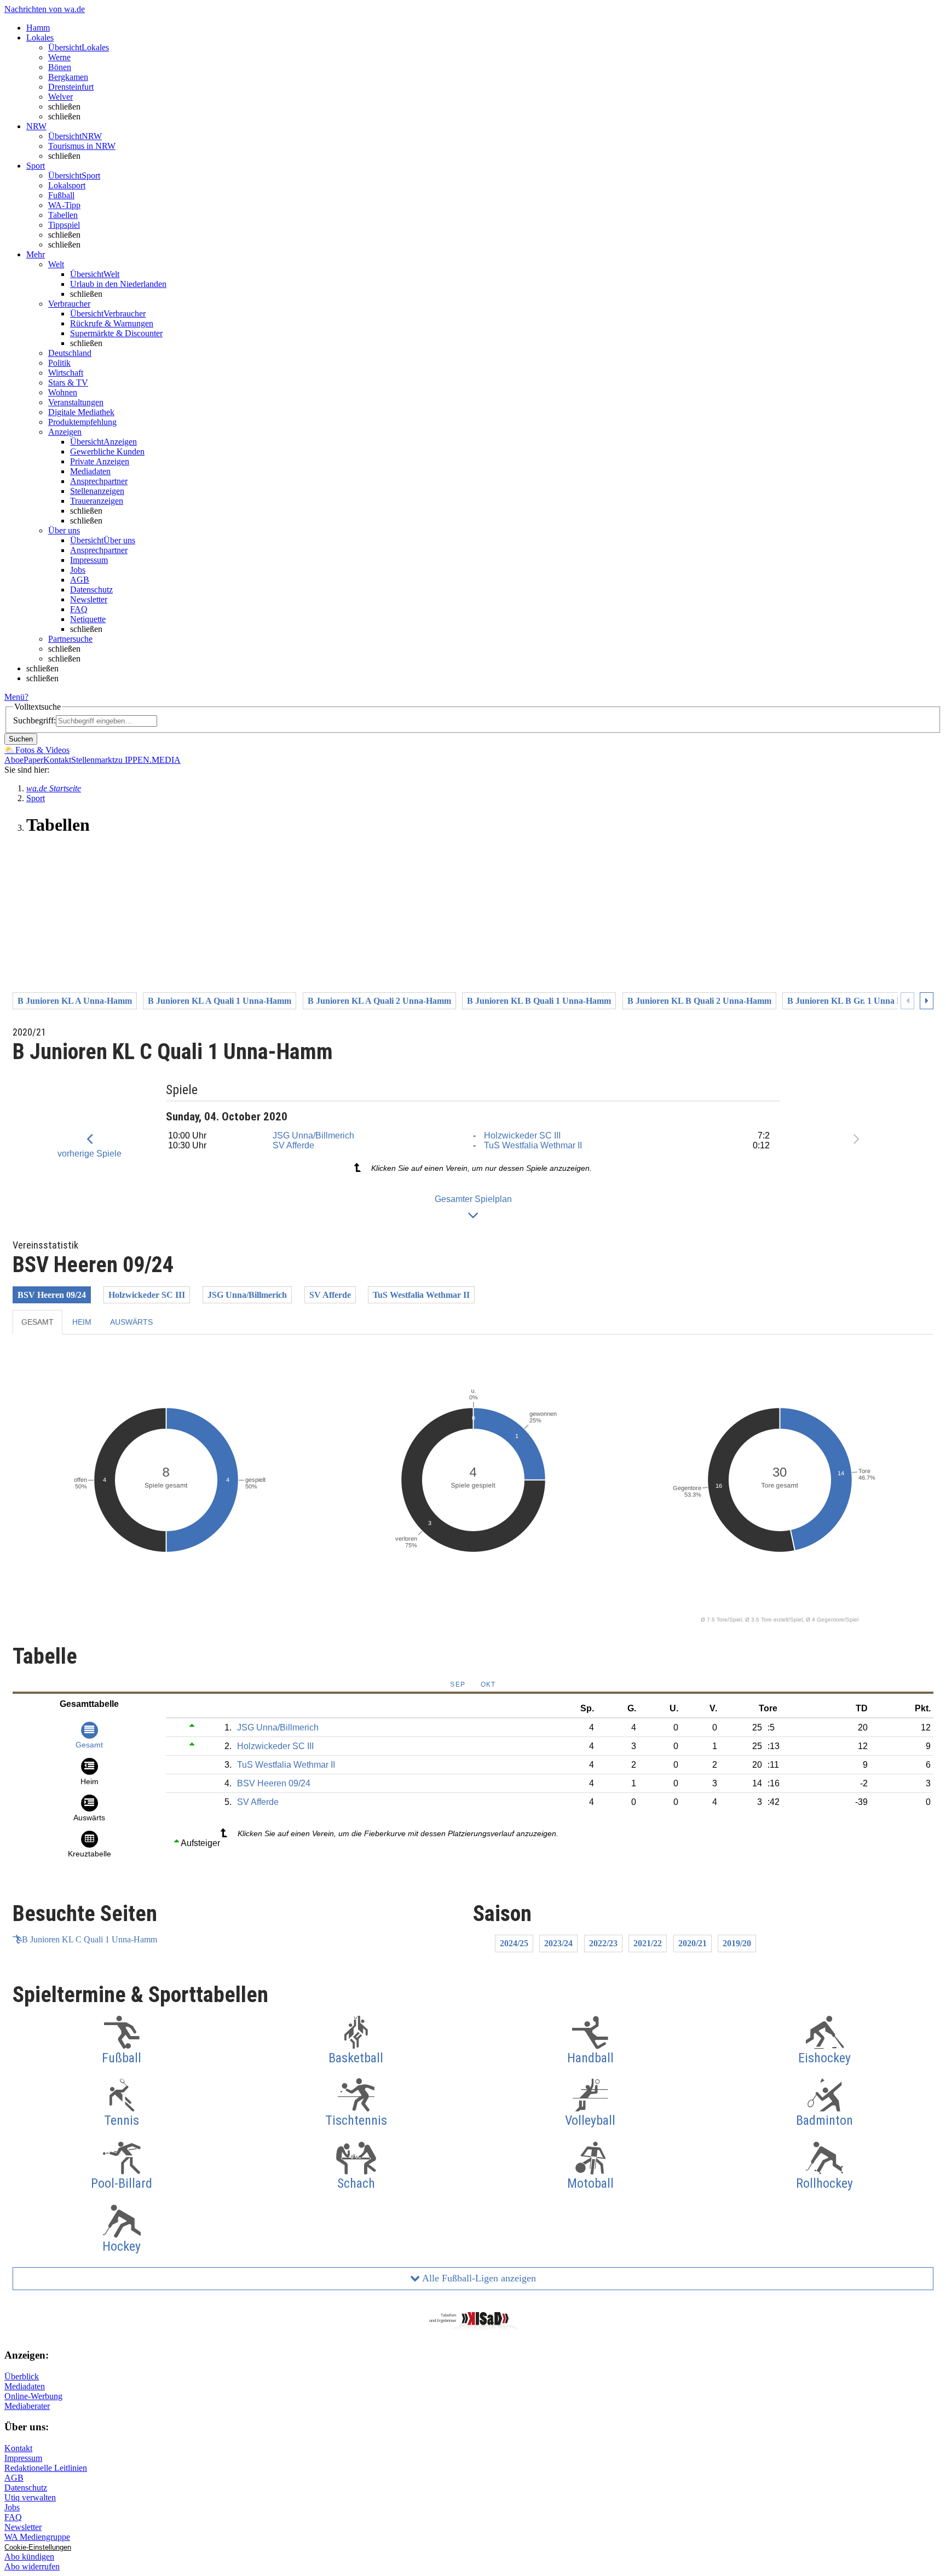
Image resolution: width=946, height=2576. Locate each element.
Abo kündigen (29, 2557)
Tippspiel (64, 225)
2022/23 (603, 1943)
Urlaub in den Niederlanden (118, 284)
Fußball (61, 195)
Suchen (21, 739)
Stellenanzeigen (97, 491)
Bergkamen (68, 77)
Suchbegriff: (34, 720)
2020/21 (693, 1943)
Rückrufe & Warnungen (112, 323)
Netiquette (88, 619)
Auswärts (131, 1322)
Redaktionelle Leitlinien (46, 2468)
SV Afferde (293, 1145)
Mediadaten (90, 471)
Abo (12, 760)
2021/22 (648, 1943)
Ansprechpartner (99, 481)
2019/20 (737, 1943)
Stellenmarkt (93, 760)
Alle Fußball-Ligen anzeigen (478, 2278)
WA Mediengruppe (37, 2537)
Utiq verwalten (30, 2497)
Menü (15, 697)
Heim (82, 1322)
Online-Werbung (33, 2396)
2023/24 (558, 1943)
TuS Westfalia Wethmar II (533, 1145)
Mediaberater (27, 2406)
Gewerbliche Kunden (107, 452)
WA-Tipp (64, 205)
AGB (80, 580)
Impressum (89, 560)
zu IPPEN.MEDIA (148, 760)
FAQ (79, 609)
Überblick (22, 2376)
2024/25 (514, 1943)
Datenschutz (91, 590)
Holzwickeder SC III (522, 1135)
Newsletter (89, 599)
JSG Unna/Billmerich (313, 1135)
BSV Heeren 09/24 (52, 1295)
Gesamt (38, 1322)
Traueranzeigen (97, 501)
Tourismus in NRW (82, 146)
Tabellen (63, 215)
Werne (59, 57)
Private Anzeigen (100, 461)
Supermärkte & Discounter (116, 333)
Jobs (78, 570)
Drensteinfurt (71, 87)
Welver (60, 97)
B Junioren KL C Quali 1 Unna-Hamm (90, 1939)
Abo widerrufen (32, 2566)
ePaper (31, 760)
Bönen (60, 67)
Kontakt (57, 760)
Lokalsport (67, 185)
